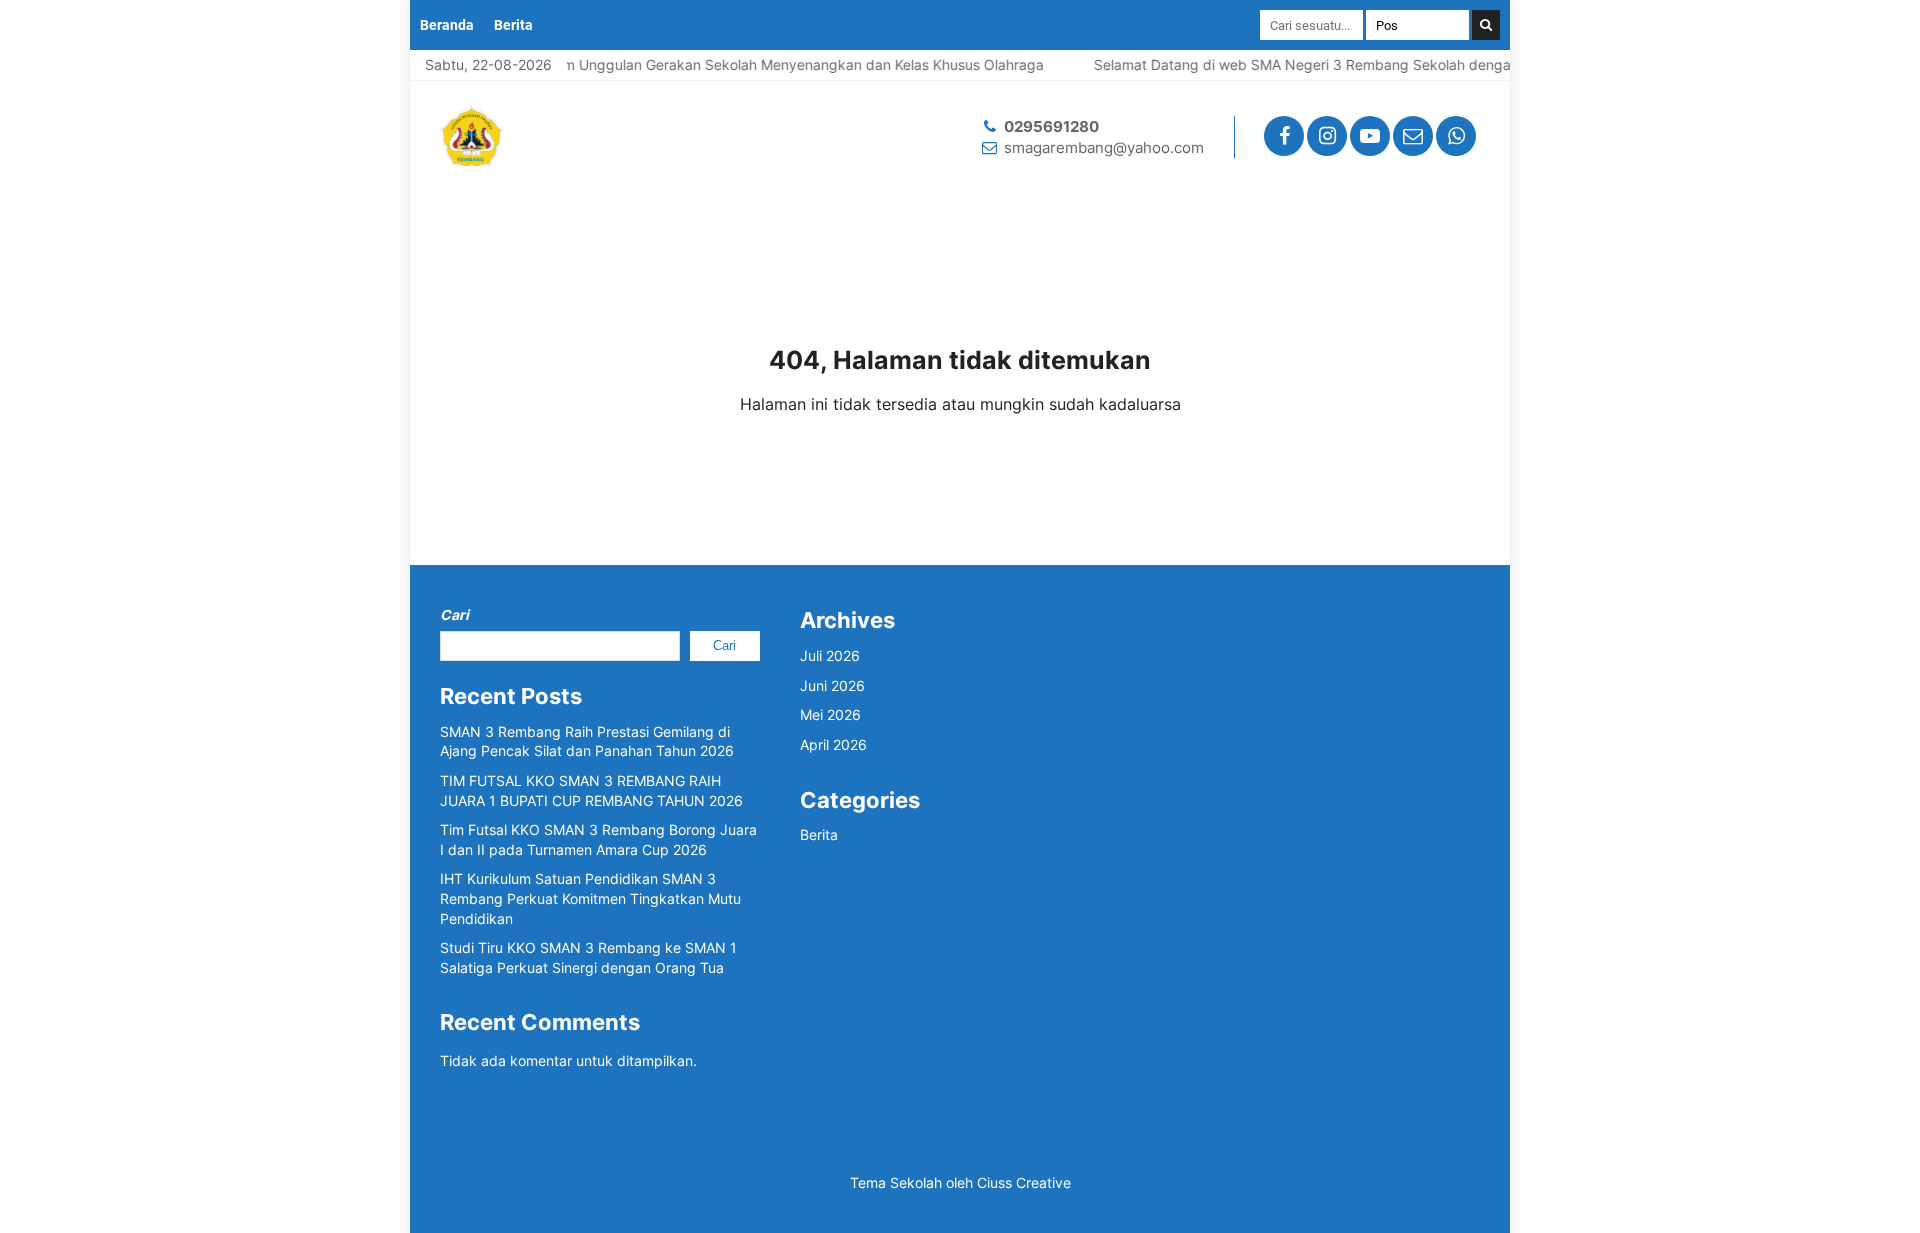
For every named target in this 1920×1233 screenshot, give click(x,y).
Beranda (447, 25)
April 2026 (833, 744)
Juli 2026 (830, 655)
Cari (454, 614)
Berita (513, 25)
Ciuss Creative (1024, 1182)
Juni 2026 (832, 685)
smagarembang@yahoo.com (1104, 147)
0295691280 (1051, 126)
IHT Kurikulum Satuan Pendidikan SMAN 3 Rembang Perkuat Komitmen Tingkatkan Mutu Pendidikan (590, 898)
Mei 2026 (830, 714)
